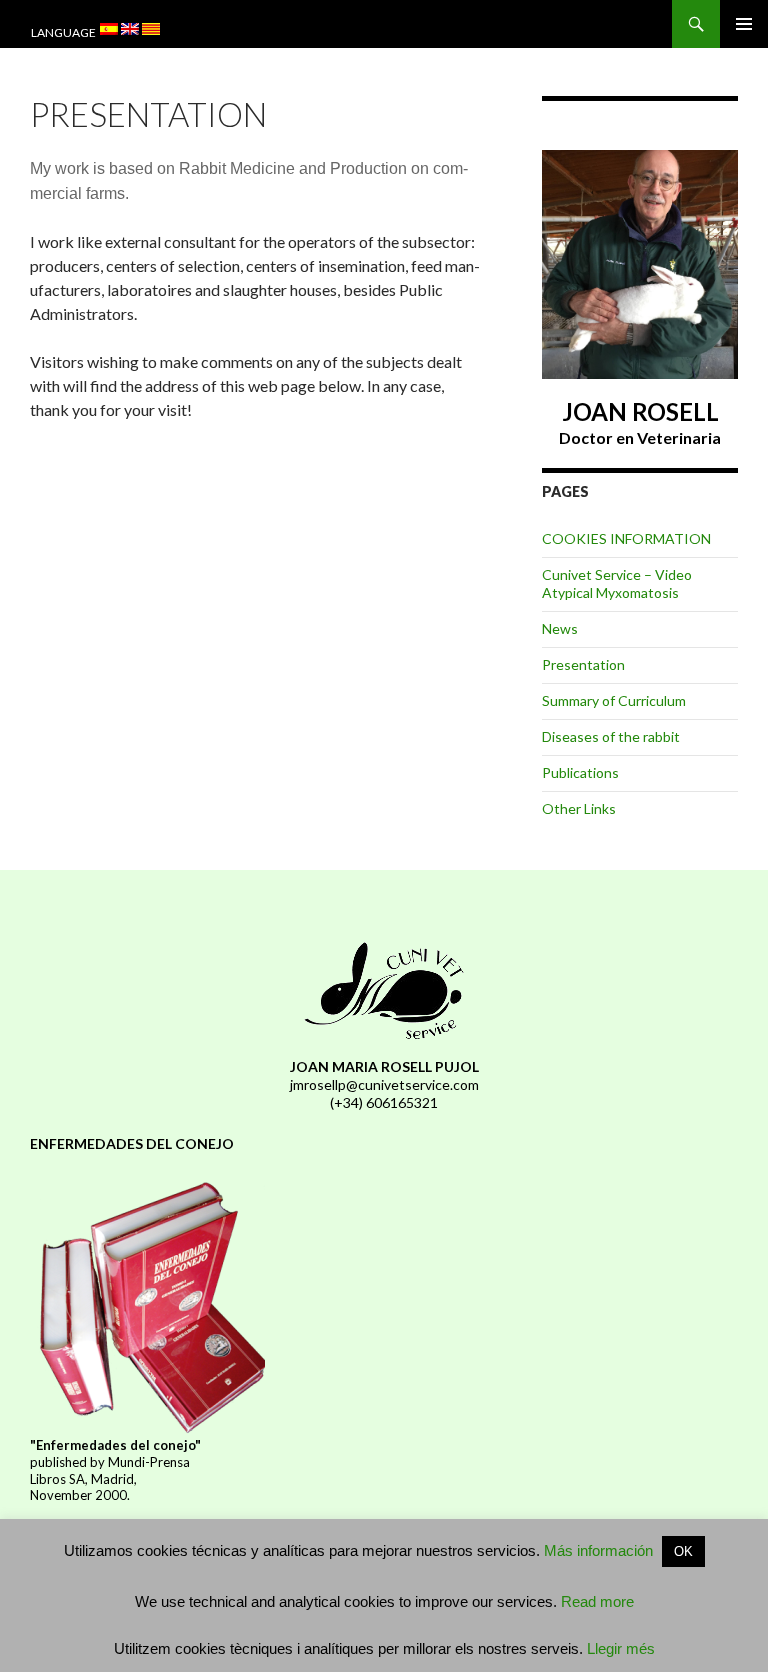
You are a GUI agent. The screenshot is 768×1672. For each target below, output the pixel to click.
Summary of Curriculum (614, 700)
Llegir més (619, 1648)
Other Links (579, 808)
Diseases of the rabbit (611, 736)
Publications (580, 772)
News (560, 628)
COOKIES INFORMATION (626, 538)
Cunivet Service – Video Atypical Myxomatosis (617, 583)
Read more (597, 1601)
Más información (598, 1550)
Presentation (583, 664)
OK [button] (683, 1551)
